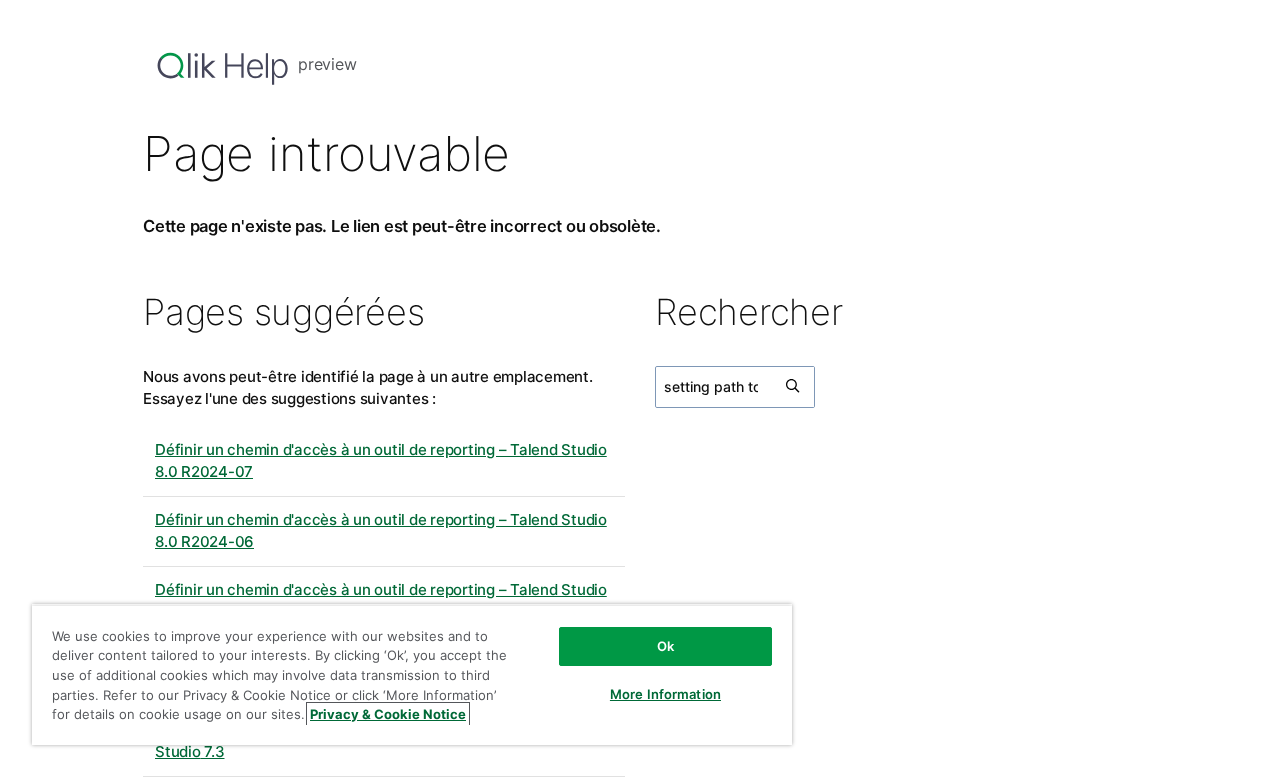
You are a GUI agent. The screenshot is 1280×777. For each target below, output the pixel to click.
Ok (665, 646)
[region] (412, 674)
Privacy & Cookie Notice (388, 714)
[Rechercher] (794, 387)
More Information (665, 694)
